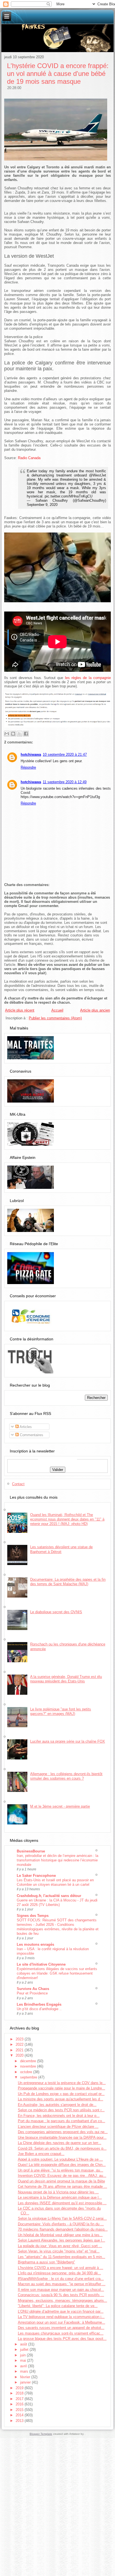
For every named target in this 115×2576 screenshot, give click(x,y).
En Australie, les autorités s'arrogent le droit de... (57, 2105)
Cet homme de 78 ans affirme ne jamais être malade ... (63, 2186)
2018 (20, 2393)
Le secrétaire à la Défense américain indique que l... (60, 2197)
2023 (20, 2039)
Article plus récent (20, 1010)
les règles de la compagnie (88, 678)
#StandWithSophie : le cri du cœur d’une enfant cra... (61, 2279)
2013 (20, 2421)
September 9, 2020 (42, 505)
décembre (29, 2061)
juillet (25, 2350)
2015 (20, 2410)
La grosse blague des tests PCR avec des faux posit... (62, 2339)
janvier (26, 2382)
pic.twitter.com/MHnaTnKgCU (69, 496)
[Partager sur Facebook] (26, 734)
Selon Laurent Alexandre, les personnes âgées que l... (62, 2240)
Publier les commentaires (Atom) (55, 1018)
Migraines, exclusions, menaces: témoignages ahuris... (63, 2301)
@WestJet (98, 475)
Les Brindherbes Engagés (39, 2004)
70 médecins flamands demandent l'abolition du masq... (63, 2229)
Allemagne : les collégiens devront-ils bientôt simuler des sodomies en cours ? (66, 1776)
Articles (25, 1427)
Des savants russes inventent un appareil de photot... (61, 2328)
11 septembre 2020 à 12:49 (65, 782)
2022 (20, 2044)
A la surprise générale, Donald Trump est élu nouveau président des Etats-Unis (66, 1679)
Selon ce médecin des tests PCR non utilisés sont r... (61, 2110)
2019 (20, 2388)
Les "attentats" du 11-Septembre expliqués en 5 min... (62, 2257)
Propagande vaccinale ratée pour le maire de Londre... (62, 2088)
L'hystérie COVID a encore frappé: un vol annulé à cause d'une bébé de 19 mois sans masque (58, 74)
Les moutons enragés (35, 1944)
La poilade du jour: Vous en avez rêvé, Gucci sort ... (60, 2246)
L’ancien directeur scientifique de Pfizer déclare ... (58, 2127)
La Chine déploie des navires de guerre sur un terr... (60, 2143)
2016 (20, 2404)
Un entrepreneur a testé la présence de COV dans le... (62, 2083)
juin (23, 2355)
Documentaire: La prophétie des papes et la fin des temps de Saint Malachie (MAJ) (68, 1582)
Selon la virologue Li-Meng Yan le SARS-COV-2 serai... (62, 2218)
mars (25, 2371)
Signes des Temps (33, 1916)
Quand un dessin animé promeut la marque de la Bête (61, 2181)
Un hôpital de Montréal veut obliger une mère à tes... (60, 2235)
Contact (18, 1484)
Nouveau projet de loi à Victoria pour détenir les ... (58, 2192)
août (24, 2344)
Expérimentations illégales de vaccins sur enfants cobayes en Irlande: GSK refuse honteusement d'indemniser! (57, 1973)
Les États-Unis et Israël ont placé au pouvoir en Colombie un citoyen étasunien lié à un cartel (55, 1882)
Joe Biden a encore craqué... (41, 2154)
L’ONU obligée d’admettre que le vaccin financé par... (61, 2311)
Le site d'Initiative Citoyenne (41, 1964)
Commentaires (31, 1435)
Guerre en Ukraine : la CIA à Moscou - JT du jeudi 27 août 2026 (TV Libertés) (57, 1902)
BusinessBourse (31, 1851)
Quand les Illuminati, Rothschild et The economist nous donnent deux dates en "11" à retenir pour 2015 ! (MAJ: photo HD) (67, 1519)
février (26, 2377)
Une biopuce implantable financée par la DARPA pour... (62, 2137)
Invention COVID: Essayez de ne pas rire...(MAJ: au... (62, 2176)
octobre (27, 2072)
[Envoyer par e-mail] (7, 734)
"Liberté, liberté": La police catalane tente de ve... (58, 2306)
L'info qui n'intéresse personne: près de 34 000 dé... (59, 2273)
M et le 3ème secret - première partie (60, 1806)
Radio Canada (29, 458)
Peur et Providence (32, 1993)
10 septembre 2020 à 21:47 (65, 755)
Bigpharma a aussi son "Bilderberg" (46, 2262)
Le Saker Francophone (36, 1876)
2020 (20, 2055)
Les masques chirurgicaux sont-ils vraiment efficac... (61, 2333)
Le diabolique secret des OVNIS (56, 1612)
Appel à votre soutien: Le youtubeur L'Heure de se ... (60, 2159)
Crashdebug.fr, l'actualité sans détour (49, 1896)
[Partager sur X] (20, 734)
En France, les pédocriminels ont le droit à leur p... (59, 2116)
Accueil (57, 1010)
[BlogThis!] (13, 734)
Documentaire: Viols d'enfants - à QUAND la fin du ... (61, 2224)
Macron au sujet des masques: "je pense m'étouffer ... (62, 2284)
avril (24, 2366)
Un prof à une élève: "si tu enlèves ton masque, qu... (61, 2170)
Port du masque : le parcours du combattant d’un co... (62, 2121)
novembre (29, 2066)
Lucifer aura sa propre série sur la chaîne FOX (68, 1741)
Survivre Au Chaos (33, 1989)
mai (24, 2360)
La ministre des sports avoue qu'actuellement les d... (61, 2099)
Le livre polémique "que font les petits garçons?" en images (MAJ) (61, 1711)
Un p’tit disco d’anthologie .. (39, 2009)
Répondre (28, 767)
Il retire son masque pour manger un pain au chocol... (61, 2290)
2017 (20, 2399)
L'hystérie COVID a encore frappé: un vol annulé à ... (61, 2268)
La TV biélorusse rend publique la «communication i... (61, 2317)
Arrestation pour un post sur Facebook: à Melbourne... (62, 2322)
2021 (20, 2050)
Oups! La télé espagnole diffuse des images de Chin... (62, 2165)
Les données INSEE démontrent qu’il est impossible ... (62, 2203)
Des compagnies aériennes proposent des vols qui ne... (63, 2132)
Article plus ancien (95, 1010)
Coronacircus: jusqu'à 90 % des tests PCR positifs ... (61, 2295)
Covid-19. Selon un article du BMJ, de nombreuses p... (62, 2148)
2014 (20, 2415)
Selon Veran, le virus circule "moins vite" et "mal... (59, 2251)
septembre (29, 2077)
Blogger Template (41, 2434)
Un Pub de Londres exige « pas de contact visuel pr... (61, 2094)
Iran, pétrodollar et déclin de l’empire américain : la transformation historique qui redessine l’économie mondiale (57, 1860)
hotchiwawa (31, 755)
